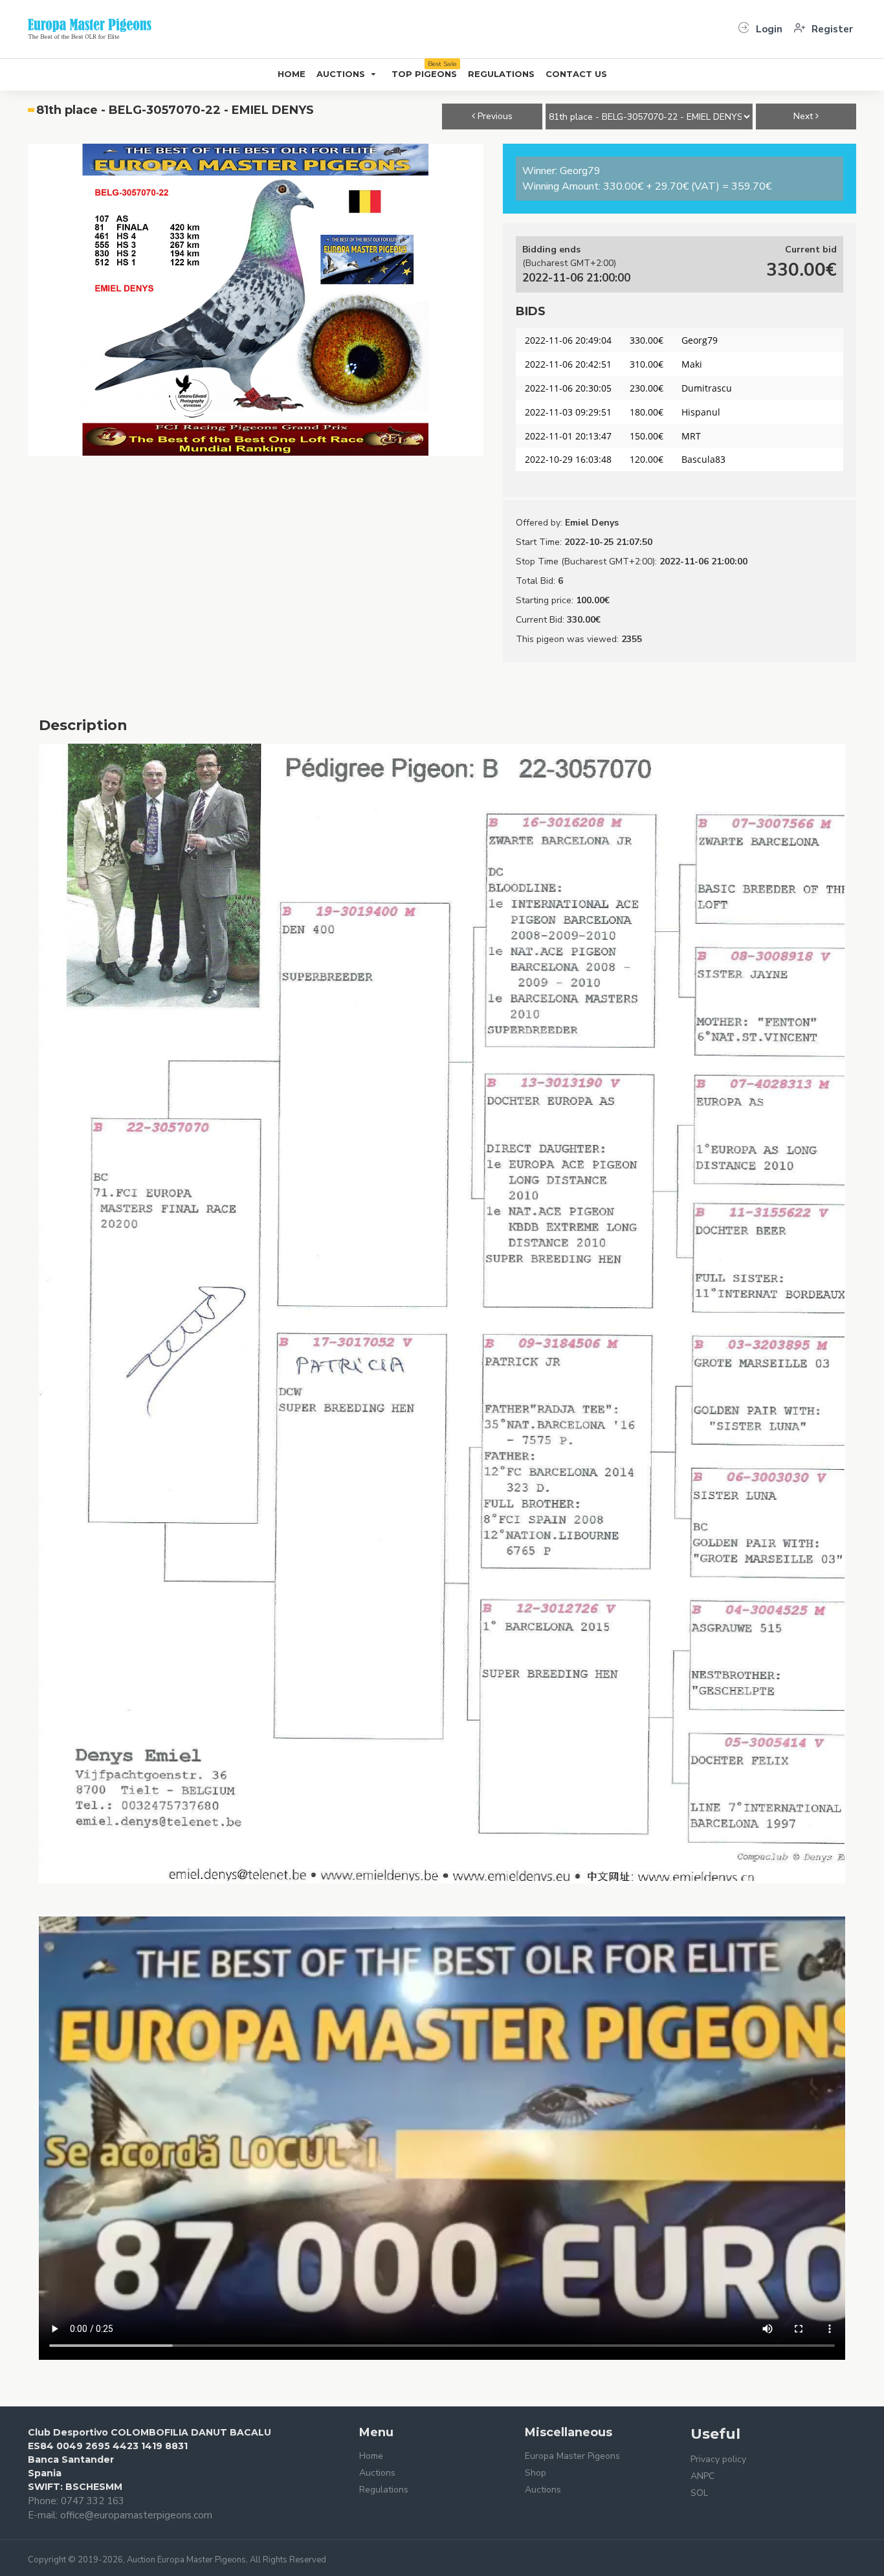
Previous (494, 116)
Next (804, 116)
